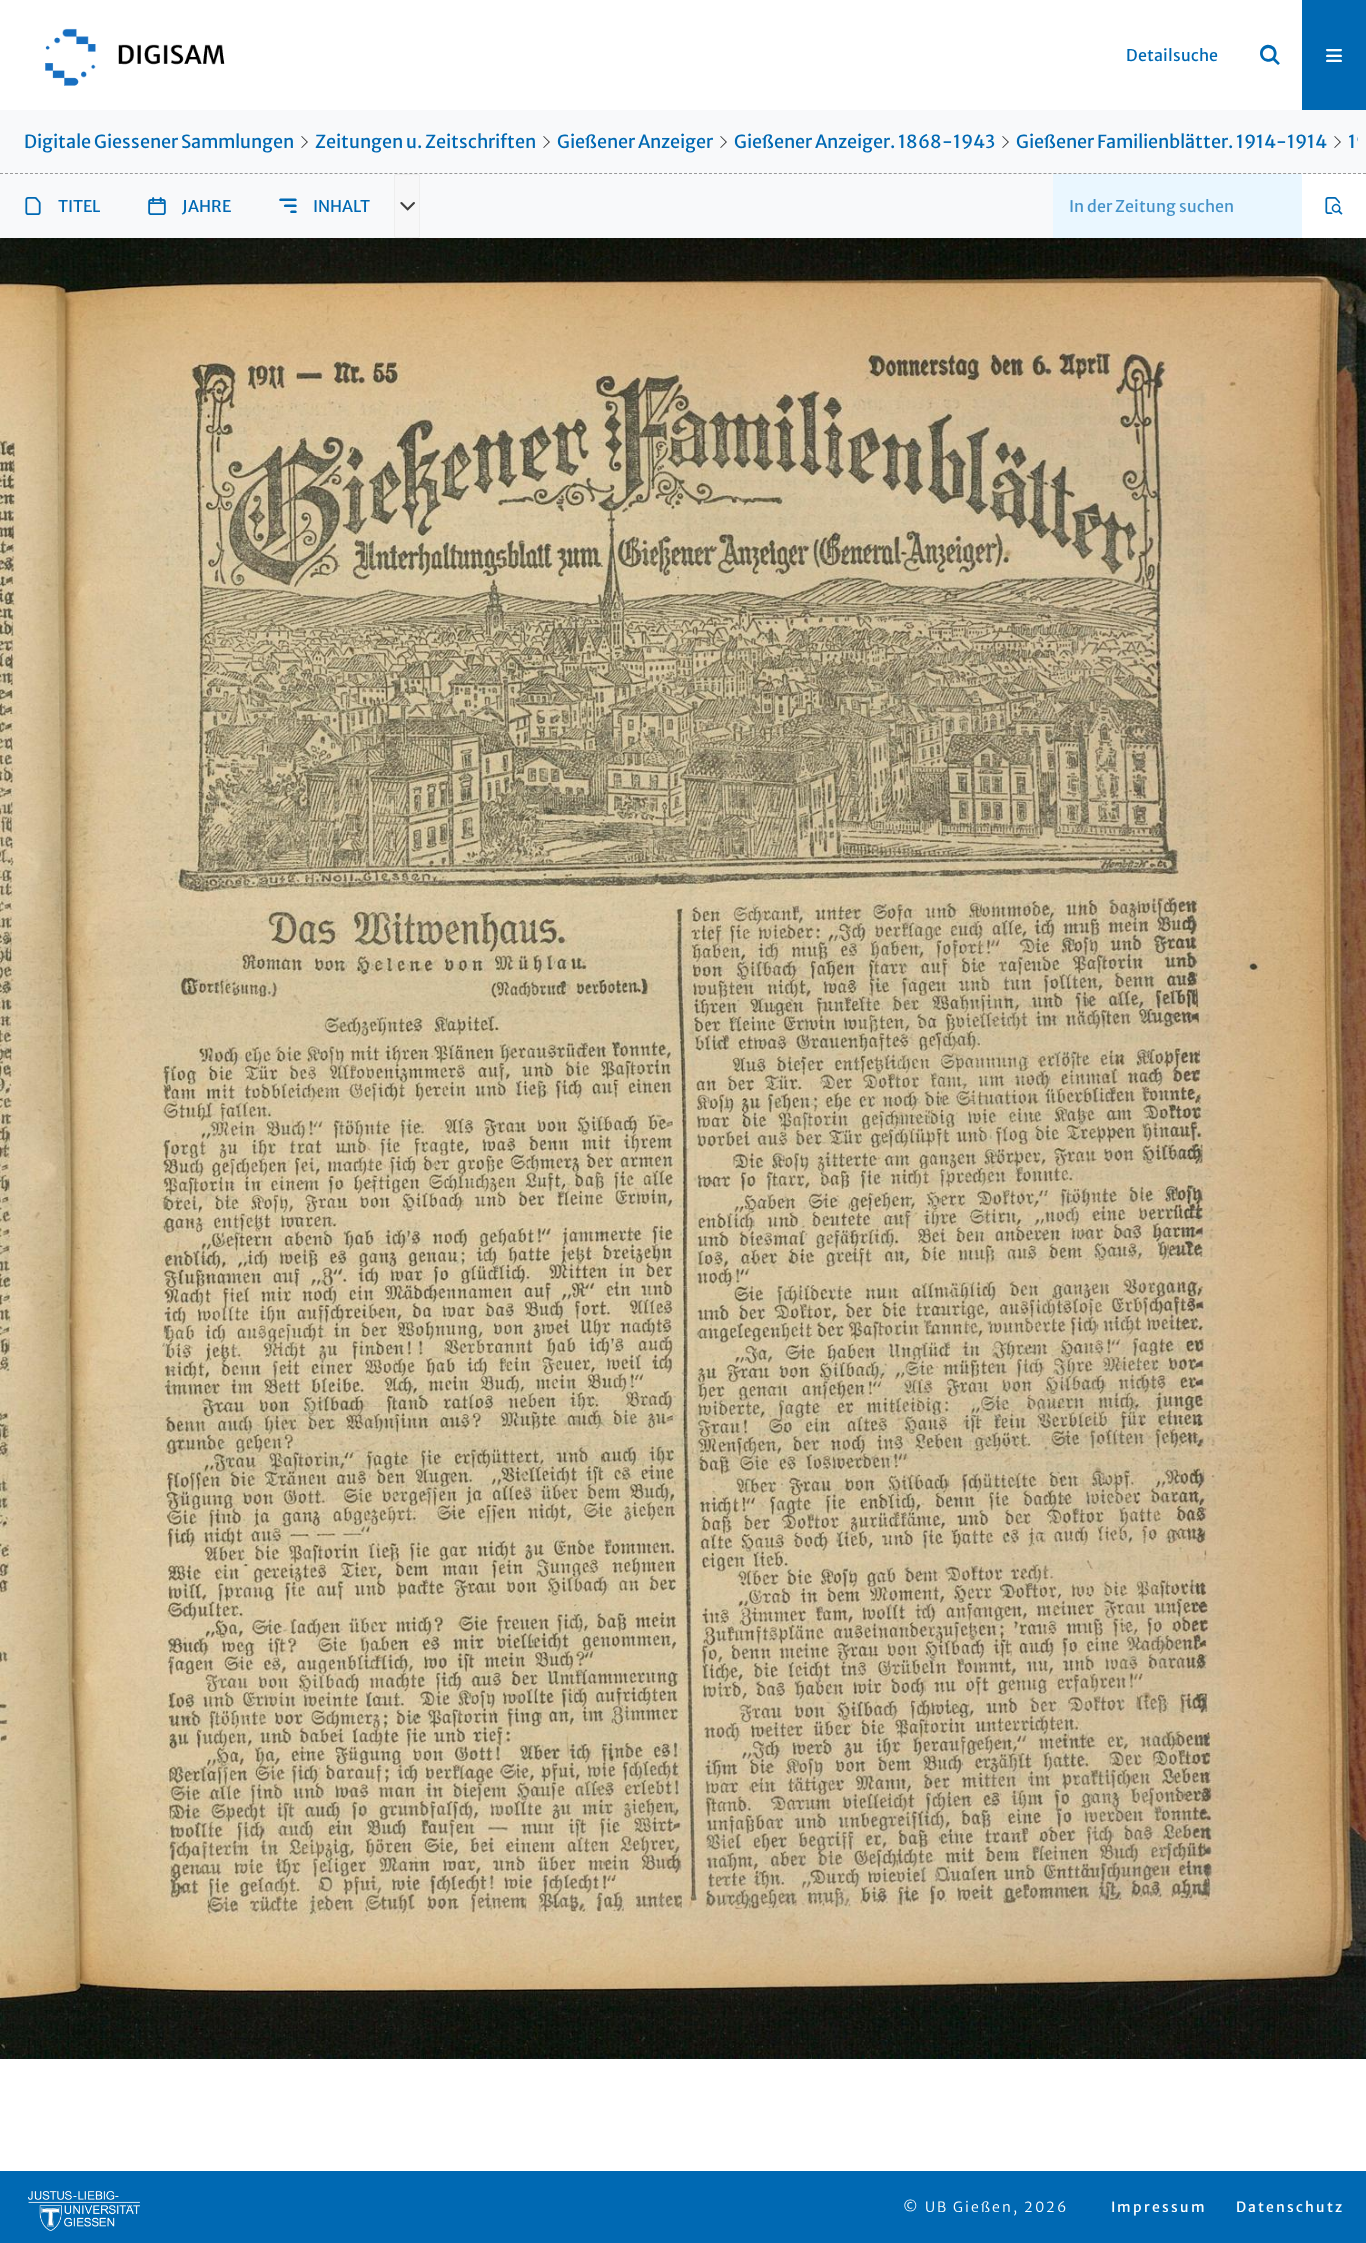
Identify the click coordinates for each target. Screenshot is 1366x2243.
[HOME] (125, 55)
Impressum (1159, 2207)
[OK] (1270, 55)
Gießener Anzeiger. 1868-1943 (864, 141)
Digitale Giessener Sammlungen (159, 141)
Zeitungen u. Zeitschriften (425, 141)
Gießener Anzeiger (635, 141)
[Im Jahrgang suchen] (1334, 206)
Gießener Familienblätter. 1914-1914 (1171, 141)
